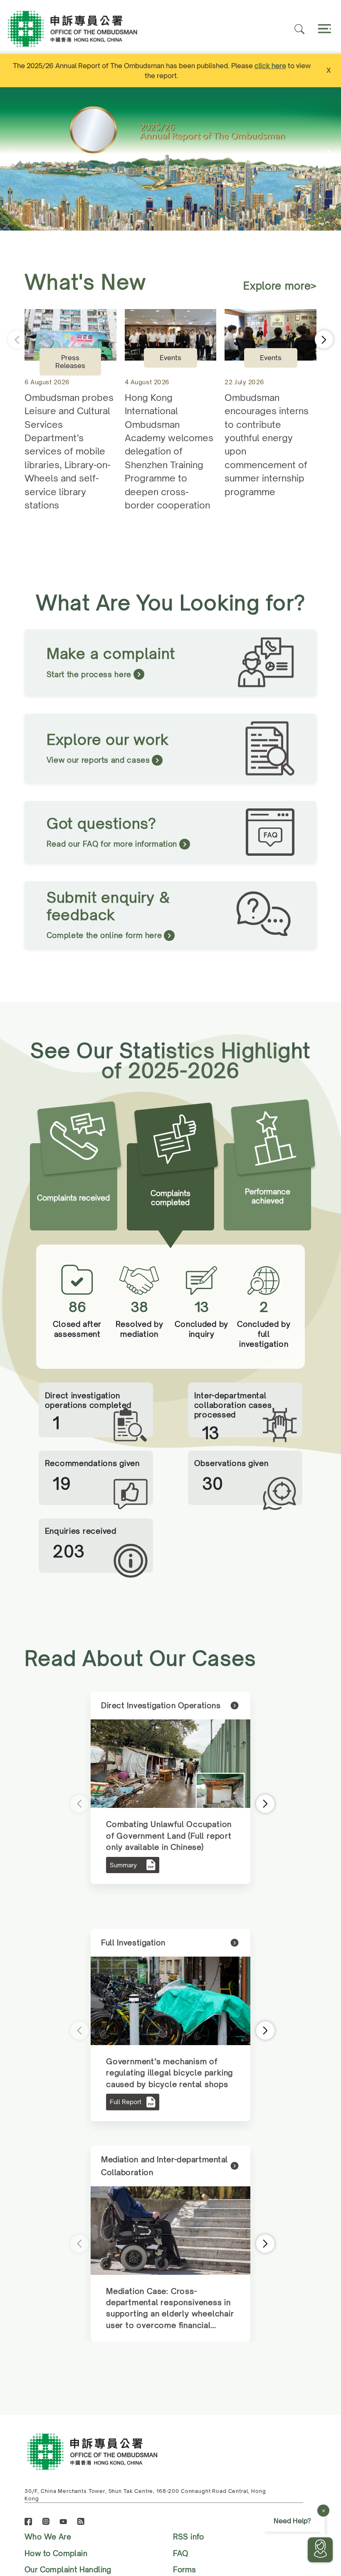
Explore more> (280, 286)
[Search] (324, 29)
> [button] (254, 1804)
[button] (332, 159)
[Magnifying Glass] (299, 29)
